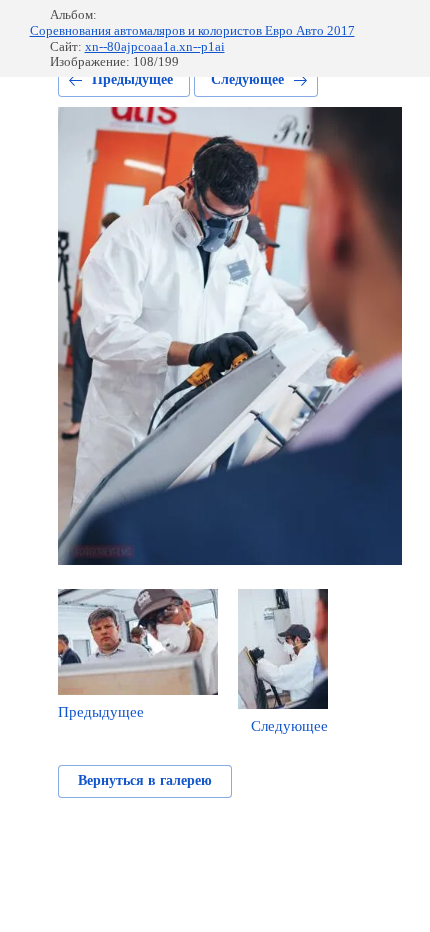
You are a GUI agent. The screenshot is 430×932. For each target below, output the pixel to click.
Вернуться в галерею (145, 780)
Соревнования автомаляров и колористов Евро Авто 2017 (192, 30)
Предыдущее (132, 79)
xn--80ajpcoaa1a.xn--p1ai (155, 46)
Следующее (247, 79)
